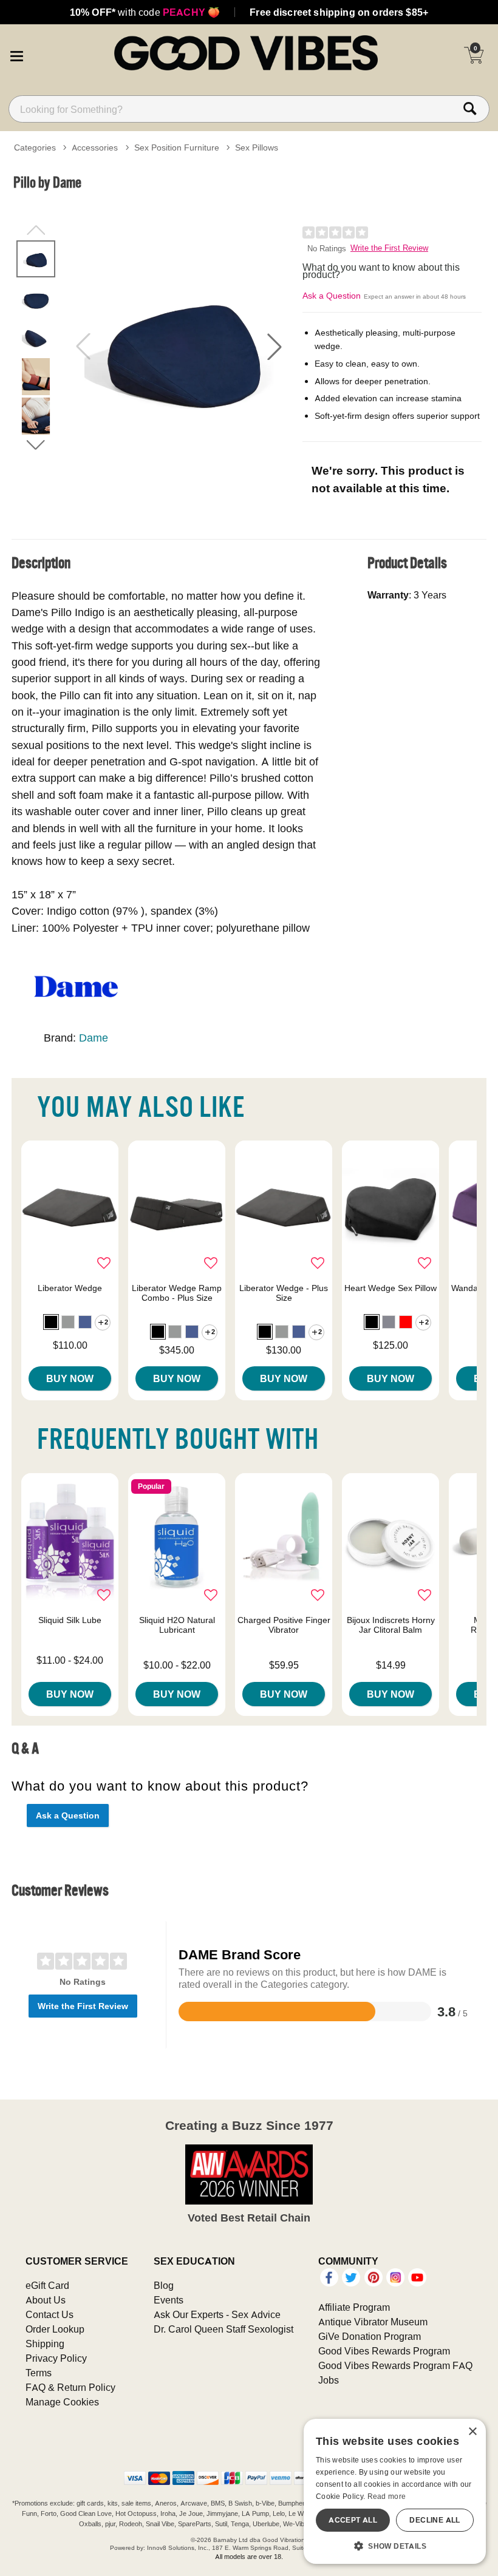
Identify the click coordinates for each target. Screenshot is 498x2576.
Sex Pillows (257, 147)
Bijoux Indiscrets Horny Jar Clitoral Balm (391, 1625)
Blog (164, 2285)
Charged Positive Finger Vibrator (284, 1625)
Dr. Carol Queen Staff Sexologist (223, 2329)
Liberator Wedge (70, 1288)
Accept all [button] (353, 2520)
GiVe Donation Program (370, 2336)
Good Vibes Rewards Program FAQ (395, 2365)
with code (145, 12)
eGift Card (47, 2285)
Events (169, 2300)
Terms (39, 2373)
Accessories (95, 147)
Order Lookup (55, 2329)
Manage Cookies (62, 2402)
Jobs (329, 2380)
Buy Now (70, 1378)
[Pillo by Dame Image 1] (179, 347)
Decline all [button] (435, 2520)
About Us (46, 2300)
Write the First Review (389, 248)
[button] (16, 55)
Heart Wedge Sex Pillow (391, 1288)
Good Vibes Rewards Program (384, 2351)
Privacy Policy (56, 2358)
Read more (387, 2496)
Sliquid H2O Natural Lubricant (177, 1625)
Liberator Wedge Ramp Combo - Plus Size (177, 1293)
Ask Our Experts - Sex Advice (217, 2314)
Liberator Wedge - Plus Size (284, 1293)
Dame (94, 1038)
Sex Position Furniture (177, 147)
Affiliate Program (354, 2307)
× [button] (472, 2432)
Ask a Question (332, 296)
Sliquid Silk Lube (70, 1620)
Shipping (45, 2344)
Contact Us (49, 2314)
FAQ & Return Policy (70, 2387)
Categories (35, 147)
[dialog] (395, 2491)
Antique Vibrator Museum (373, 2322)
